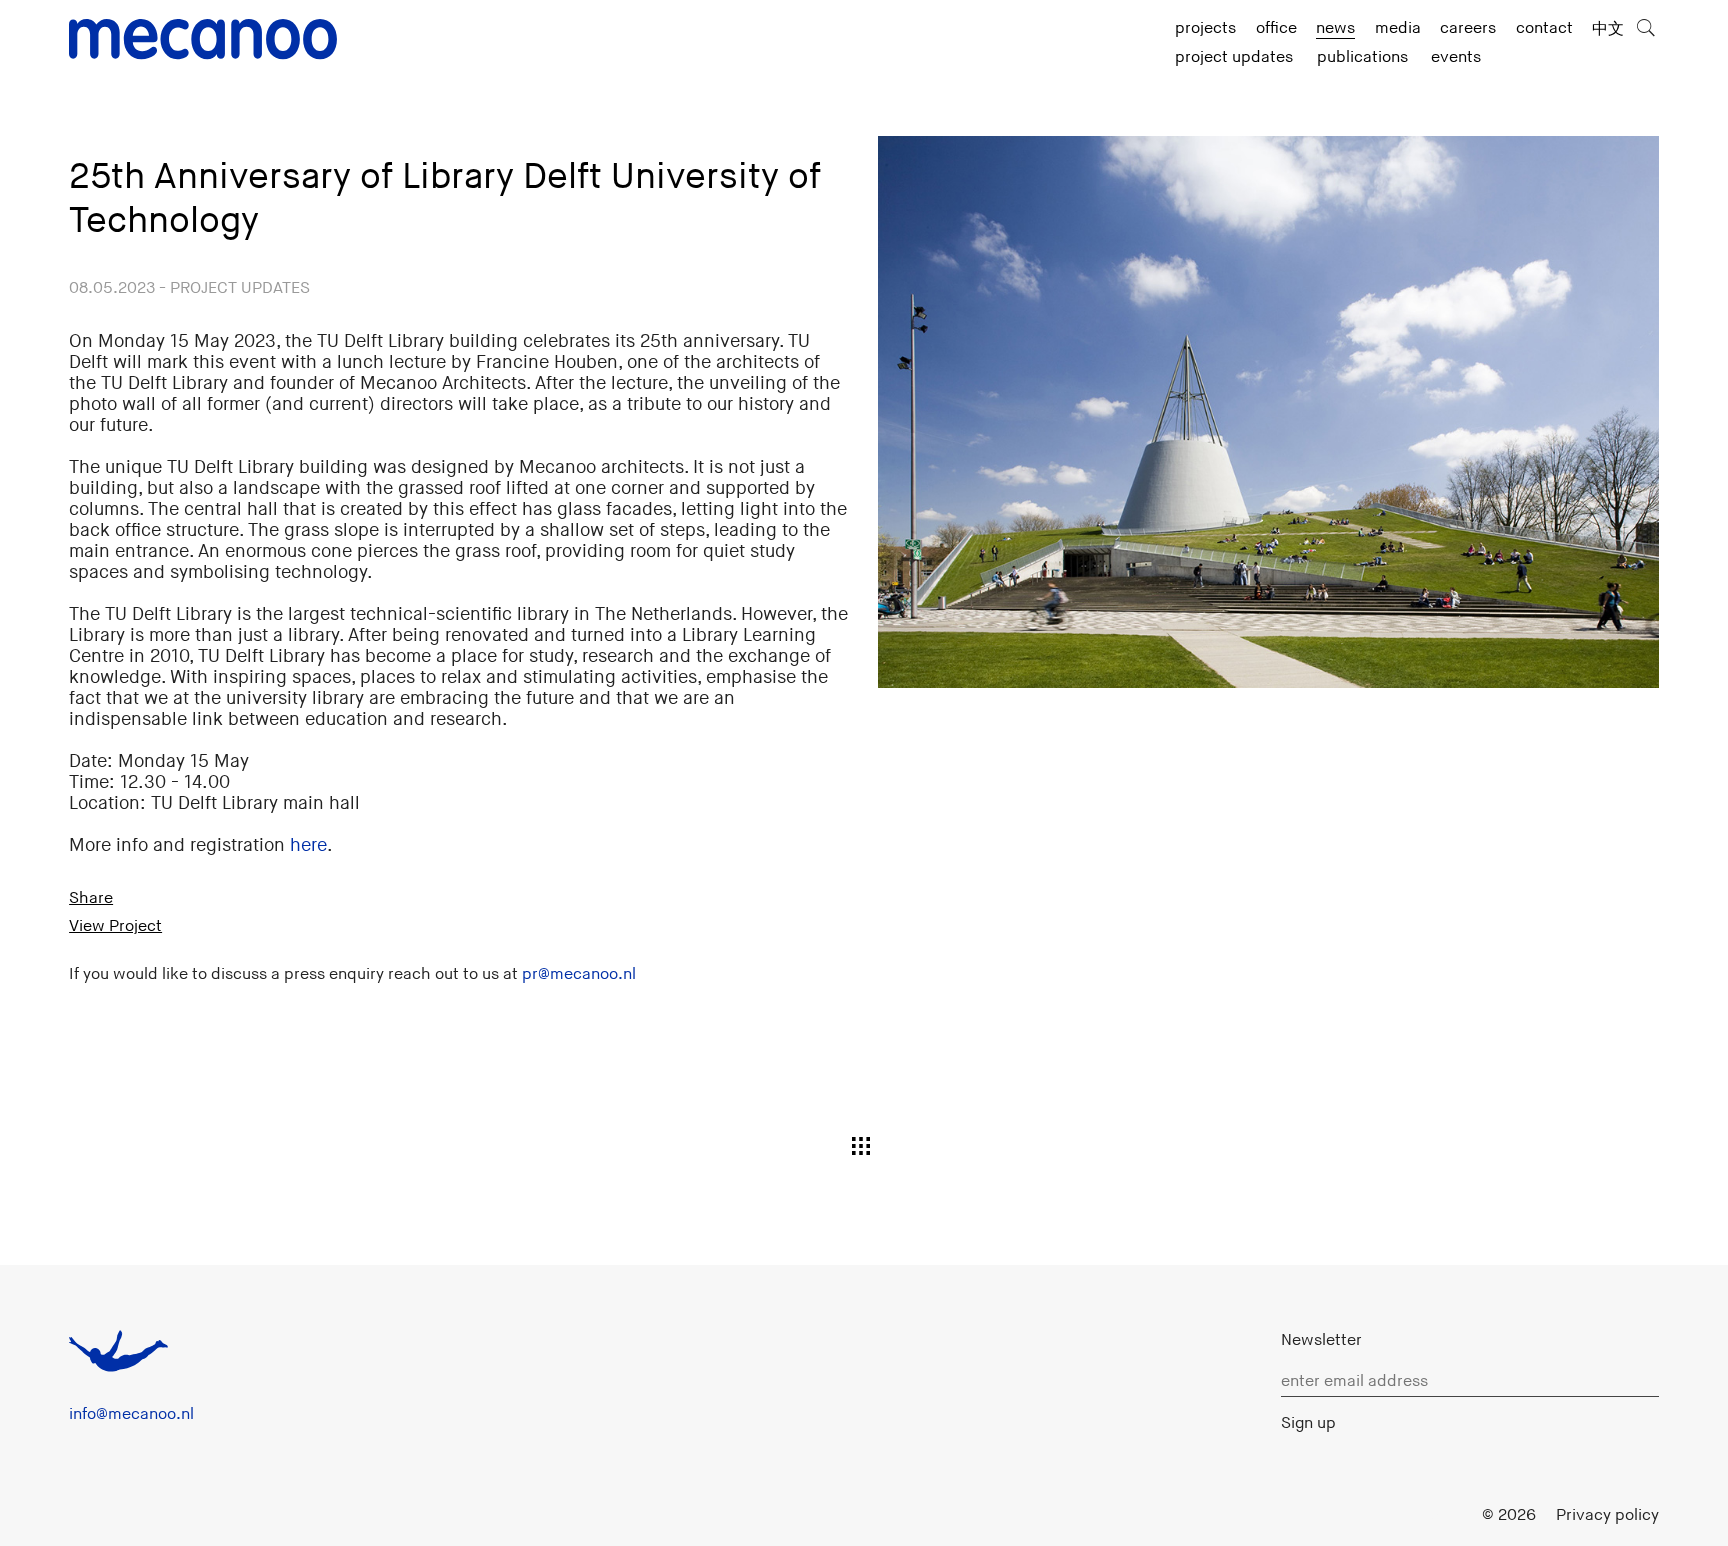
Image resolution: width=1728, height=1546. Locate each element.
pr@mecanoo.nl (579, 974)
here (308, 845)
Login (1442, 1515)
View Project (115, 926)
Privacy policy (1607, 1515)
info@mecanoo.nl (131, 1414)
